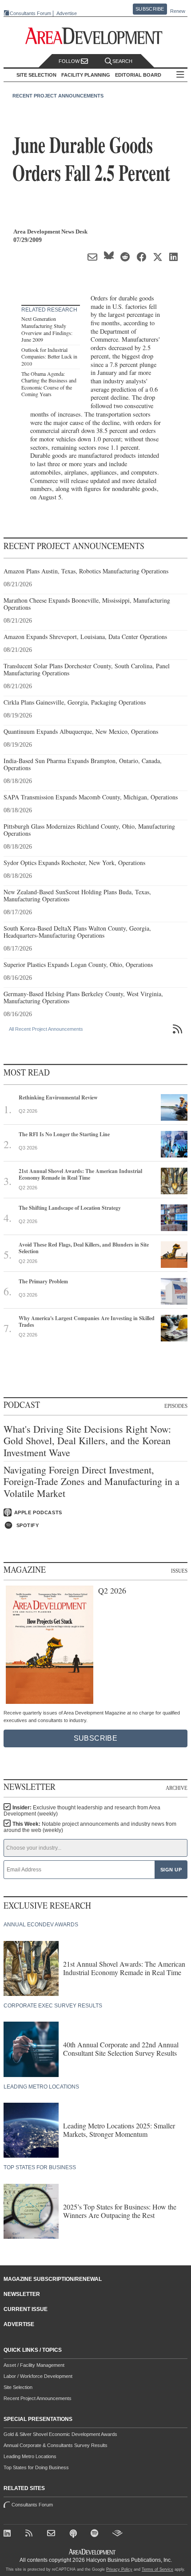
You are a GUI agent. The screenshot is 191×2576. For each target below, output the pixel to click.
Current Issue (26, 2309)
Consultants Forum (30, 13)
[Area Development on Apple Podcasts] (74, 2535)
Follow (70, 61)
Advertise (67, 14)
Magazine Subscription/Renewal (53, 2279)
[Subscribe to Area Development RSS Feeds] (31, 2535)
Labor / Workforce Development (38, 2376)
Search (122, 61)
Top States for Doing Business (36, 2467)
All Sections (180, 75)
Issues (179, 1571)
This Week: (90, 1827)
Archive (177, 1788)
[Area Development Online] (93, 2552)
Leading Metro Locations (30, 2456)
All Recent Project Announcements (46, 1029)
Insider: (82, 1811)
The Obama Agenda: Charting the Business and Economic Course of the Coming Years (49, 384)
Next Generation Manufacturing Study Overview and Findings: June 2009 (47, 329)
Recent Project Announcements (58, 96)
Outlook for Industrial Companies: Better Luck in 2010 (49, 357)
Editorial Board (138, 75)
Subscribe (150, 9)
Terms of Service (157, 2569)
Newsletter (22, 2294)
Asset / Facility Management (34, 2365)
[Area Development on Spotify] (96, 2535)
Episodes (176, 1406)
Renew (178, 11)
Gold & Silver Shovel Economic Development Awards (60, 2434)
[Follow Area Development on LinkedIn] (9, 2535)
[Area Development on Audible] (118, 2535)
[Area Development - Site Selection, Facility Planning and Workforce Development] (96, 36)
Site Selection (18, 2387)
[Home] (53, 2535)
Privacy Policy (119, 2569)
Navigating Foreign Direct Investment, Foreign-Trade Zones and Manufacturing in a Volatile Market (92, 1482)
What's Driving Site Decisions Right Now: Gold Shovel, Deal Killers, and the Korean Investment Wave (87, 1441)
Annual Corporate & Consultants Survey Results (56, 2445)
